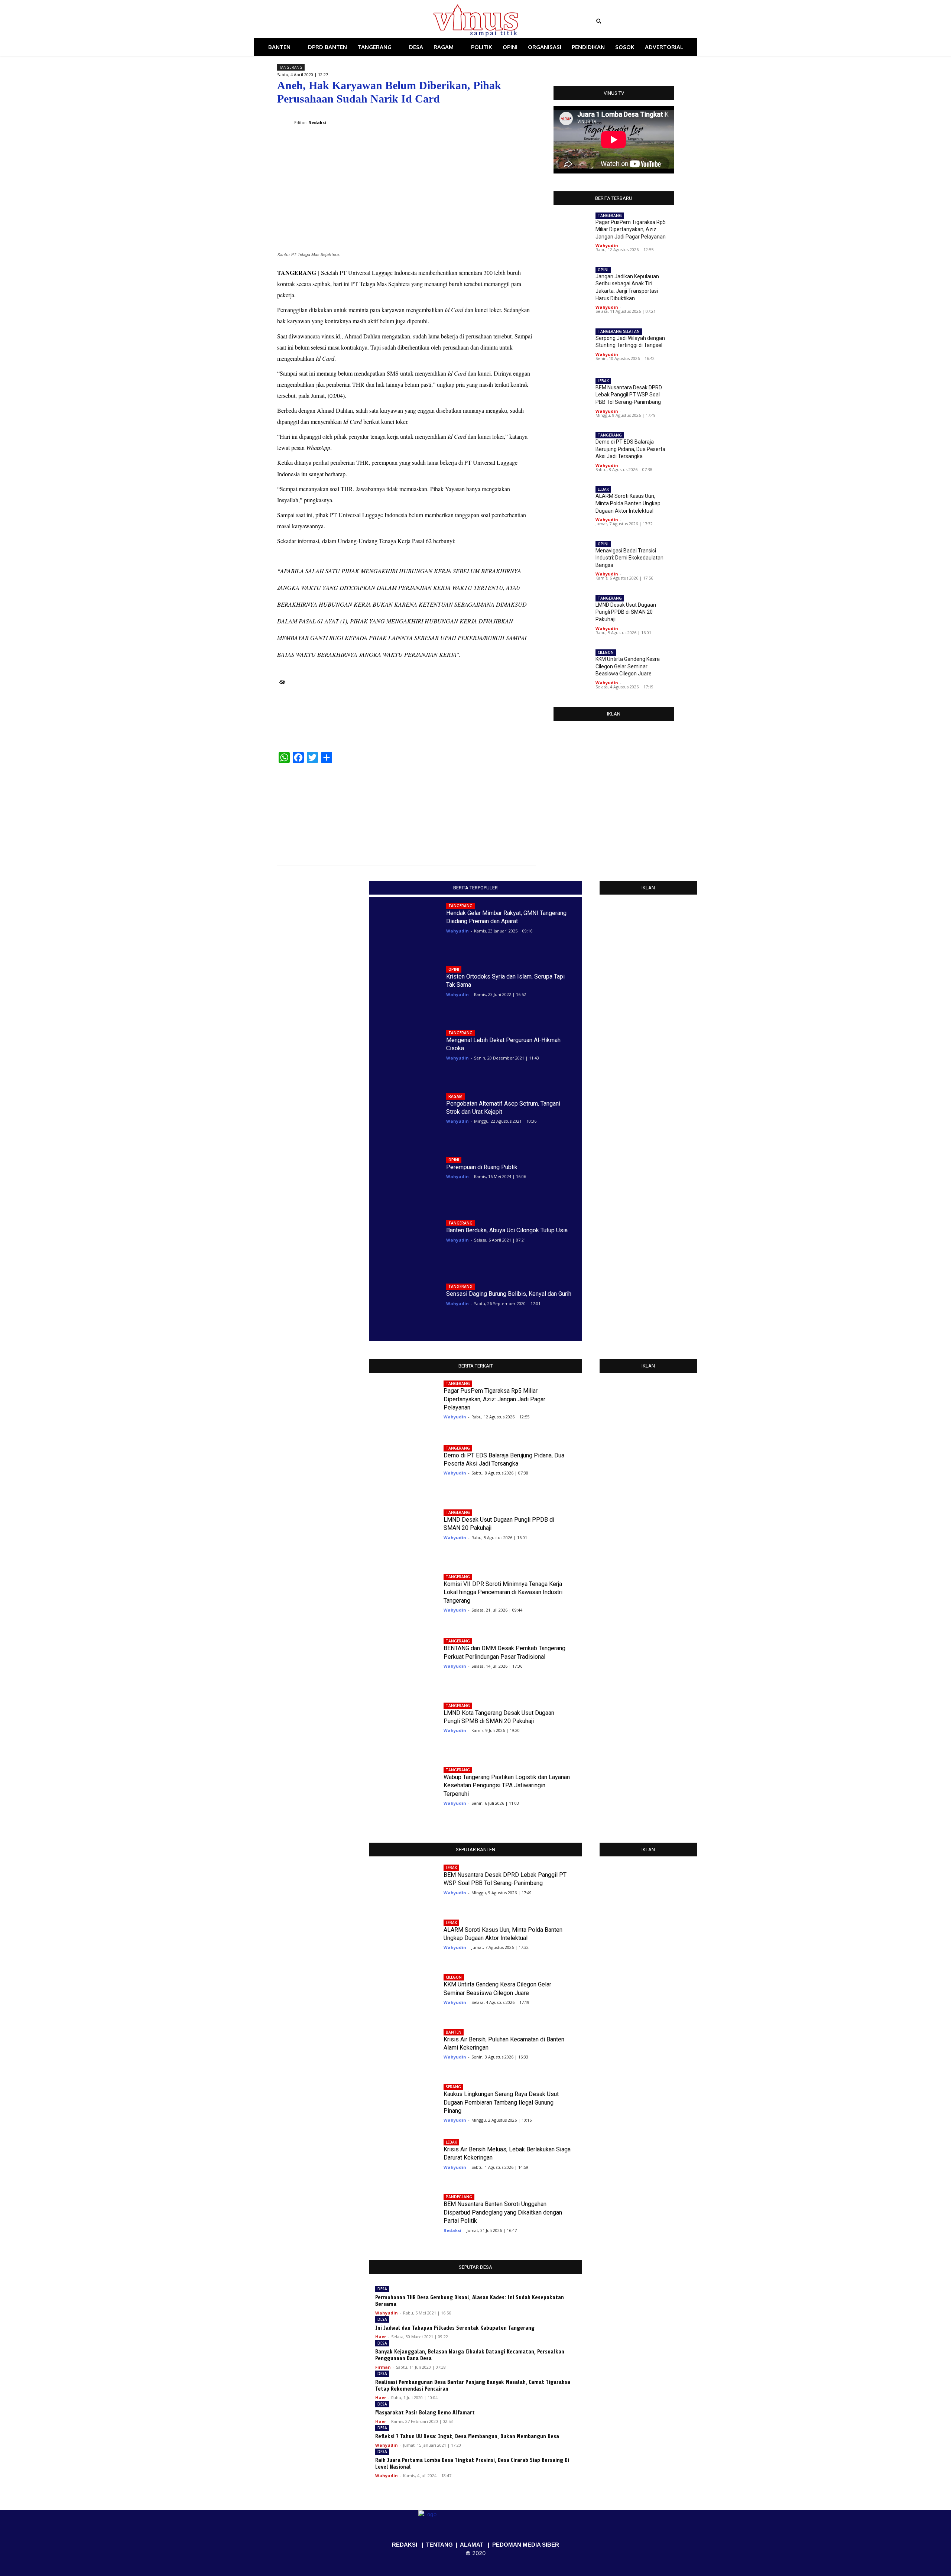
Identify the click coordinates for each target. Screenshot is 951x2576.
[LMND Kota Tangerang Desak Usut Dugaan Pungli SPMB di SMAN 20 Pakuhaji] (401, 1726)
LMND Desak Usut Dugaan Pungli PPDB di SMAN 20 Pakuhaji (626, 612)
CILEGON (606, 652)
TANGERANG (291, 67)
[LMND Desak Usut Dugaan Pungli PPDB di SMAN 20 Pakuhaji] (572, 612)
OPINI (603, 270)
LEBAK (603, 381)
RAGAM (455, 1096)
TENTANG (439, 2545)
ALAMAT (472, 2545)
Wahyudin (607, 245)
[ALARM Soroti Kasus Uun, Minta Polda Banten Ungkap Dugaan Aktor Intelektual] (505, 810)
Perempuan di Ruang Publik (482, 1167)
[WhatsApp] (493, 117)
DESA (382, 2289)
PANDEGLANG (459, 2197)
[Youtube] (347, 21)
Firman (383, 2367)
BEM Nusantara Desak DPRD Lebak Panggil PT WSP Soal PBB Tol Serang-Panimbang (629, 395)
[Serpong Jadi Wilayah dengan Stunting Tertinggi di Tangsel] (572, 345)
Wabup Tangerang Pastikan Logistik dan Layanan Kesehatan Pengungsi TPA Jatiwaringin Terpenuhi (507, 1785)
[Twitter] (336, 21)
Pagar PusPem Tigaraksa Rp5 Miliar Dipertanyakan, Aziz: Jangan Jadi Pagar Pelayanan (631, 229)
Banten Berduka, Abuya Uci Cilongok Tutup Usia (507, 1230)
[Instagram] (326, 21)
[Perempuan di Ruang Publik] (404, 1180)
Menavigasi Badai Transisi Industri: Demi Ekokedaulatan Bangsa (629, 558)
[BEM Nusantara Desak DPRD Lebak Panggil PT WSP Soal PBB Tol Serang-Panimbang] (572, 395)
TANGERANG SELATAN (619, 331)
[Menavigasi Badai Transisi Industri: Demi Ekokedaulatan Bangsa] (572, 557)
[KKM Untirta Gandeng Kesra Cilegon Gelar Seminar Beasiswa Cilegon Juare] (572, 666)
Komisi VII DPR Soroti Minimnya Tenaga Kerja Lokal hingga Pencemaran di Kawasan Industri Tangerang (503, 1592)
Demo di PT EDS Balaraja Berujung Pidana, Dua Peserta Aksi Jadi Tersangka (630, 449)
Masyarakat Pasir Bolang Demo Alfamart (425, 2413)
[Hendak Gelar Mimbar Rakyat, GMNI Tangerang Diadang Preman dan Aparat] (404, 926)
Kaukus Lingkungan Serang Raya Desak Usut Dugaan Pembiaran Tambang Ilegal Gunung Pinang (501, 2102)
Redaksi (452, 2230)
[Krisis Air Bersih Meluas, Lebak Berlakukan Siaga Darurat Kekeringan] (401, 2158)
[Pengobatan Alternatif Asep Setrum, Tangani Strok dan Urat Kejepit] (404, 1116)
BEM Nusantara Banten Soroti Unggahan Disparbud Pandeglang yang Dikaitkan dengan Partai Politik (503, 2212)
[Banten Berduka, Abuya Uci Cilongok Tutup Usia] (404, 1243)
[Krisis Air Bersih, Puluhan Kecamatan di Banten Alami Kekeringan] (401, 2048)
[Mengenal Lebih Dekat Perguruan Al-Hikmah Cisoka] (404, 1053)
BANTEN (454, 2032)
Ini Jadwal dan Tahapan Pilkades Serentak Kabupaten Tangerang (455, 2328)
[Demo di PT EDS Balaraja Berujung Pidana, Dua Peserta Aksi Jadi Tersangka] (308, 810)
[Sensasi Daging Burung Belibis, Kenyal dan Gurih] (404, 1307)
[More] (528, 117)
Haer (381, 2337)
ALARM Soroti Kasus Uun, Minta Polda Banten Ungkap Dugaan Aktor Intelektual (628, 503)
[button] (644, 21)
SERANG (453, 2087)
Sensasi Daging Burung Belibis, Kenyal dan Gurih (509, 1294)
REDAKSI (405, 2545)
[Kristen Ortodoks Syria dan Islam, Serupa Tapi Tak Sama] (404, 989)
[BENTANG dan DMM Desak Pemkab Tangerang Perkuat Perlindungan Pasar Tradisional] (401, 1662)
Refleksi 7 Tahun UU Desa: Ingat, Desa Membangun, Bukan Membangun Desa (467, 2437)
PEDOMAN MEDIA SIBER (526, 2545)
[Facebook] (315, 21)
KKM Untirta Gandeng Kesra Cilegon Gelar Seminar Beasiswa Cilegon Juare (628, 666)
